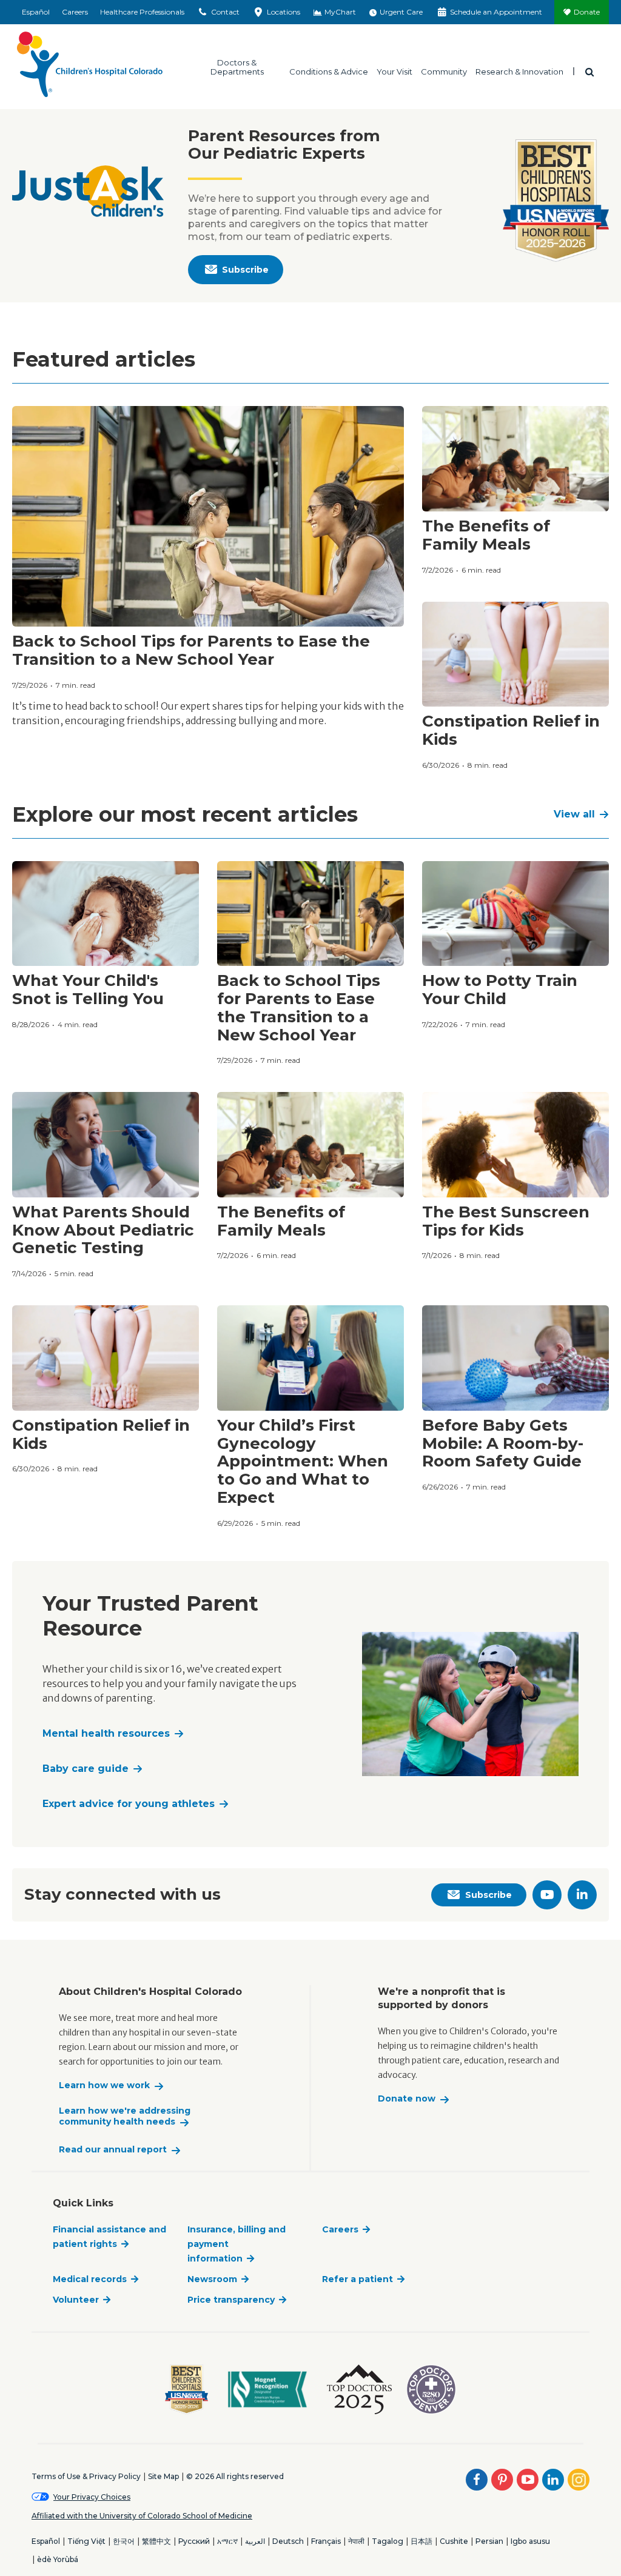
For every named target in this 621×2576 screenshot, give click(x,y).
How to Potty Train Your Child (500, 990)
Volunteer (76, 2300)
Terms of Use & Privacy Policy (86, 2476)
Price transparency (231, 2300)
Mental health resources (106, 1733)
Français (326, 2541)
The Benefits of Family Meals (486, 535)
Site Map (163, 2476)
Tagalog (388, 2541)
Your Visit (394, 71)
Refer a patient (357, 2279)
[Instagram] (579, 2480)
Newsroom (212, 2279)
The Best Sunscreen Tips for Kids (506, 1221)
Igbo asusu (530, 2541)
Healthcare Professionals (142, 12)
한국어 (124, 2541)
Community (444, 71)
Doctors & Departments (237, 67)
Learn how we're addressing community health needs (125, 2116)
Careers (75, 12)
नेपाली (356, 2541)
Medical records (90, 2279)
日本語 (421, 2541)
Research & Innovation (519, 71)
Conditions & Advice (329, 71)
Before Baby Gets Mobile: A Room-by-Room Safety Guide (503, 1443)
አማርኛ (227, 2541)
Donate (587, 12)
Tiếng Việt (86, 2541)
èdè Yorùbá (58, 2559)
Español (36, 12)
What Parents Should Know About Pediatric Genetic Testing (103, 1230)
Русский (194, 2541)
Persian (489, 2541)
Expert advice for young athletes (129, 1804)
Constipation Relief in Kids (511, 730)
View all (574, 814)
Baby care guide (86, 1769)
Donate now (407, 2099)
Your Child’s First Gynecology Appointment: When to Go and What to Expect (303, 1462)
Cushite (454, 2541)
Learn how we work (104, 2085)
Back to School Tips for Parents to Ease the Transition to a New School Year (191, 650)
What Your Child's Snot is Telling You (88, 990)
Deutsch (288, 2541)
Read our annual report (113, 2150)
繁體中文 (156, 2541)
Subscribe (245, 270)
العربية (255, 2541)
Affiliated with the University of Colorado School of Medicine (142, 2516)
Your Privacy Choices (92, 2497)
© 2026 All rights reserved (235, 2476)
